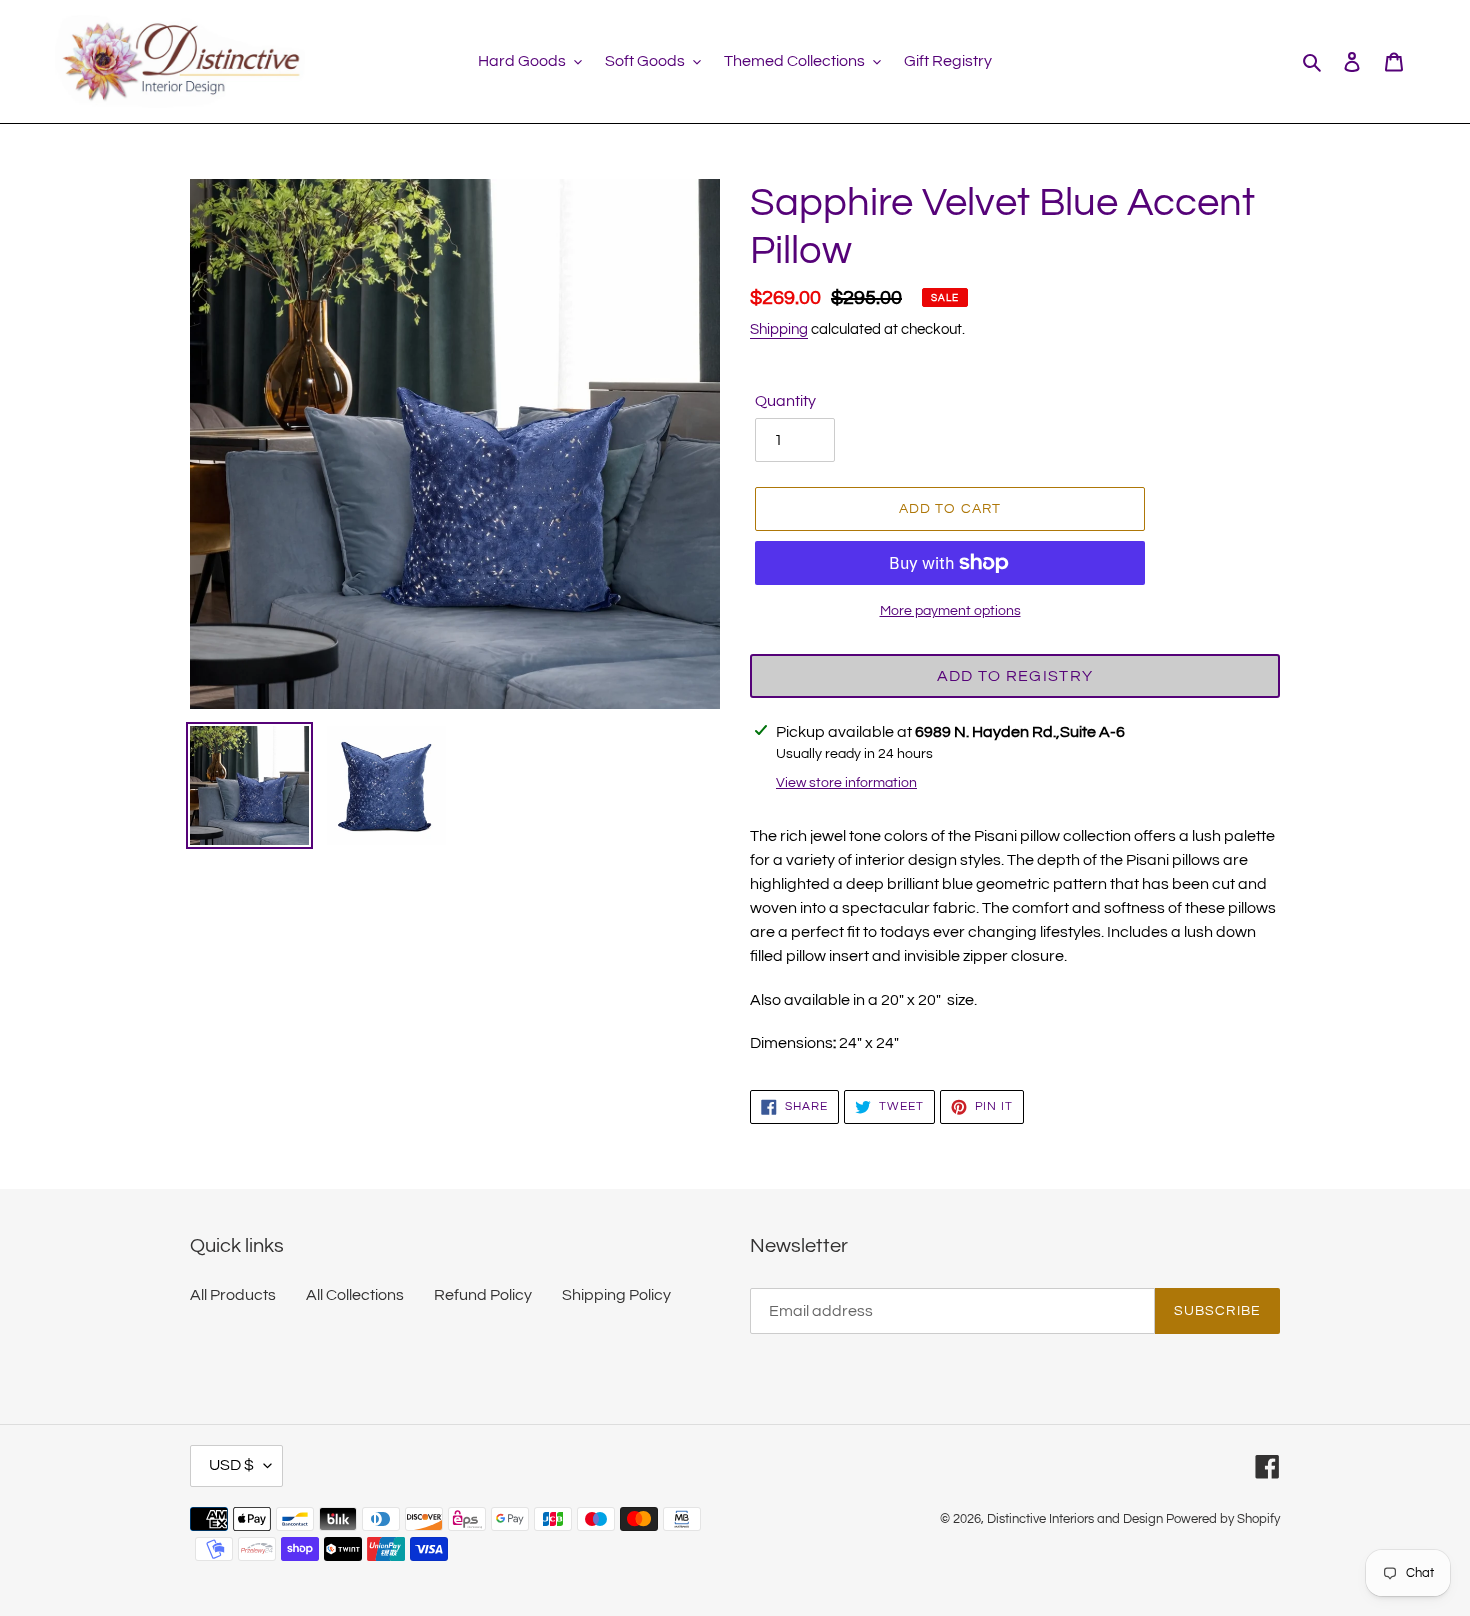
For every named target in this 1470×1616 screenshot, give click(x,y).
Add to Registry (1015, 676)
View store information (846, 783)
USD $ (231, 1465)
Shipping (779, 329)
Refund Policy (483, 1295)
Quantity (785, 401)
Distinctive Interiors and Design (1075, 1519)
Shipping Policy (616, 1295)
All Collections (355, 1295)
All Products (233, 1295)
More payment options (950, 611)
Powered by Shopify (1223, 1519)
